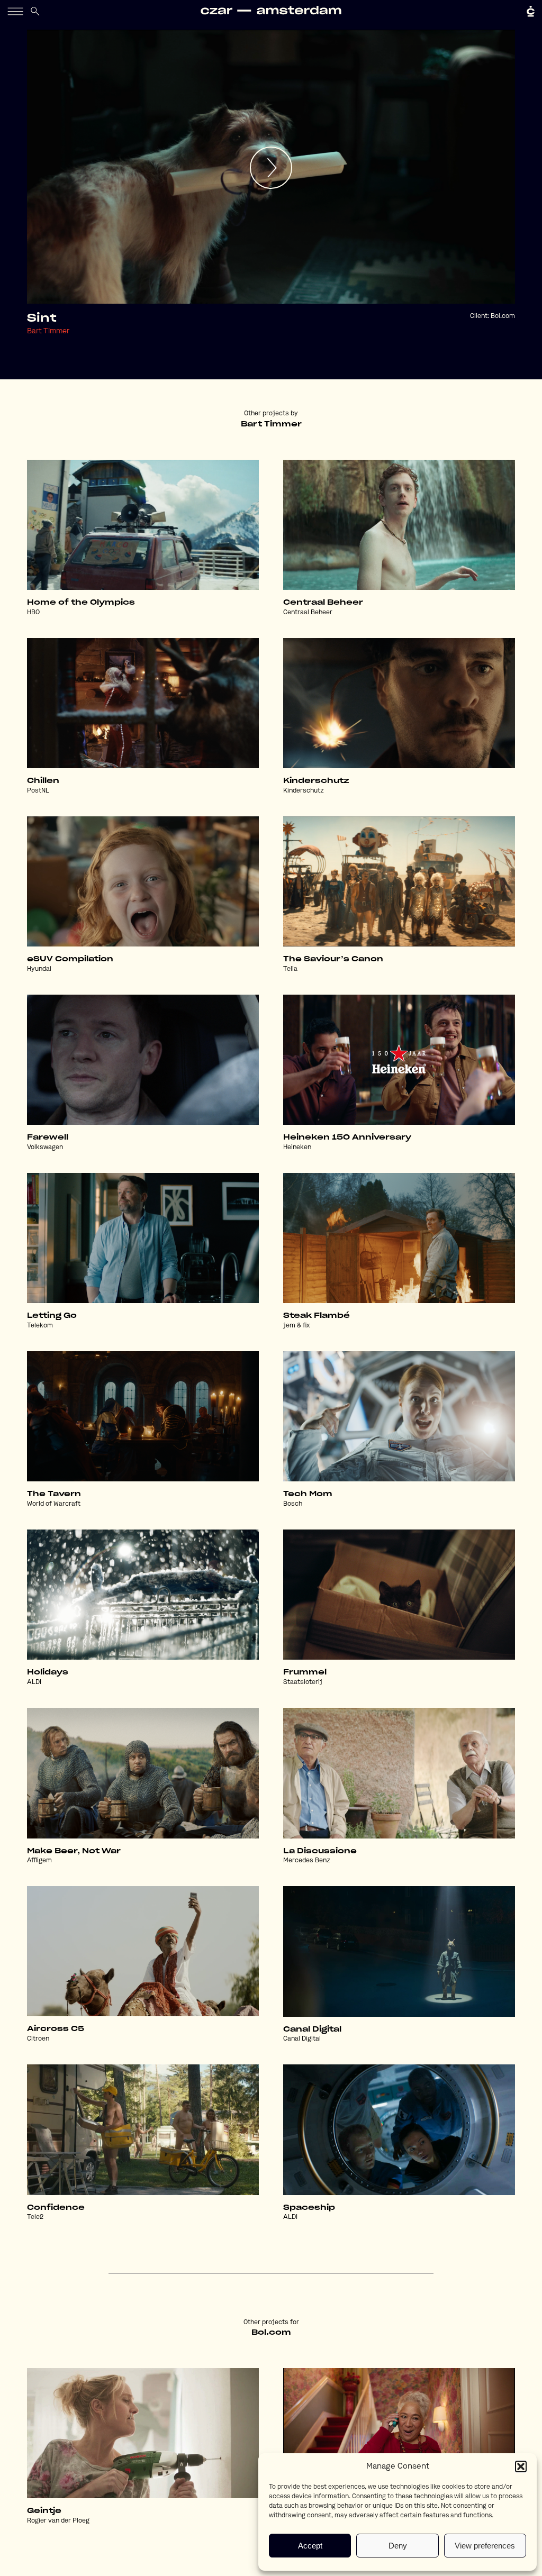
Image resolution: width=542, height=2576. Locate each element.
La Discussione (320, 1851)
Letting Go (52, 1316)
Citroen (38, 2039)
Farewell (48, 1137)
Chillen (43, 781)
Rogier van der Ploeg (58, 2521)
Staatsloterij (303, 1682)
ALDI (34, 1682)
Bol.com (503, 316)
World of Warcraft (54, 1504)
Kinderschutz (316, 781)
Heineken (297, 1148)
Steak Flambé (317, 1316)
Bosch (293, 1504)
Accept (310, 2546)
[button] (521, 2466)
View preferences (485, 2546)
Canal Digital (312, 2029)
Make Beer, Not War (74, 1851)
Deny (398, 2546)
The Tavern (54, 1494)
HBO (33, 613)
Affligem (39, 1861)
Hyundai (39, 969)
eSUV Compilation (70, 959)
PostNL (38, 791)
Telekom (40, 1326)
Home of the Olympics (81, 603)
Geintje (44, 2511)
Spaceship (309, 2208)
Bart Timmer (48, 331)
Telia (290, 969)
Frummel (305, 1672)
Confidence (56, 2208)
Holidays (48, 1672)
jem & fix (296, 1326)
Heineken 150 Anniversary (347, 1137)
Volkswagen (45, 1148)
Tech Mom (308, 1494)
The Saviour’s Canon (333, 959)
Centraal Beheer (323, 603)
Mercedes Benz (307, 1861)
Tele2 (35, 2217)
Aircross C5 (56, 2029)
